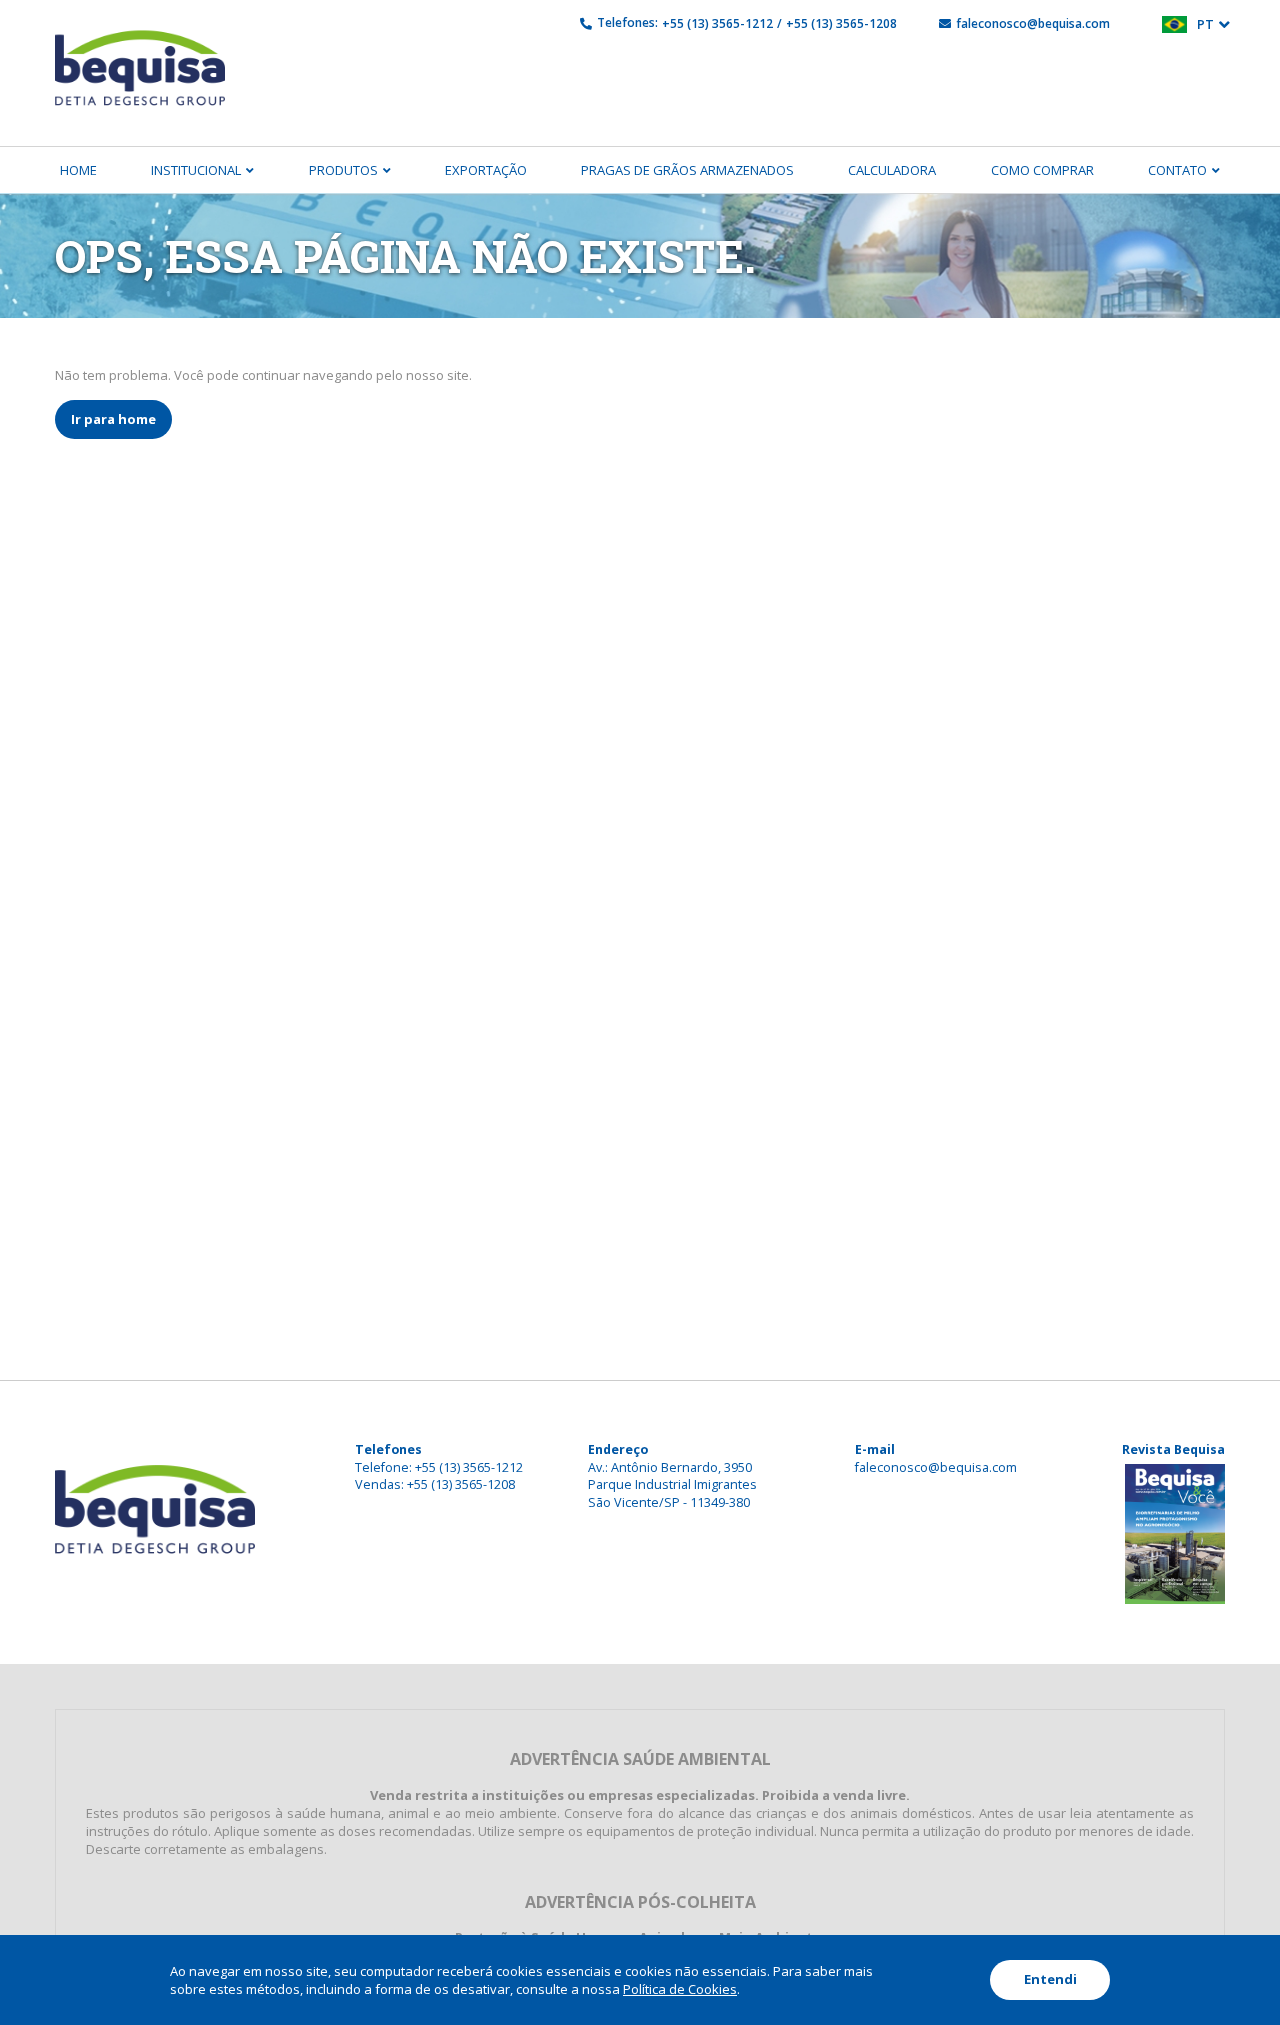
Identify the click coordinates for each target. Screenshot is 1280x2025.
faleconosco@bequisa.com (1033, 23)
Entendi (1050, 1979)
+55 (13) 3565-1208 (841, 23)
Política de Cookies (680, 1989)
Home (78, 170)
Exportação (486, 170)
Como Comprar (1042, 170)
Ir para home (113, 419)
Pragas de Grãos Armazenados (687, 170)
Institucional (196, 170)
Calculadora (892, 170)
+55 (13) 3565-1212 (717, 23)
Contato (1177, 170)
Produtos (343, 170)
